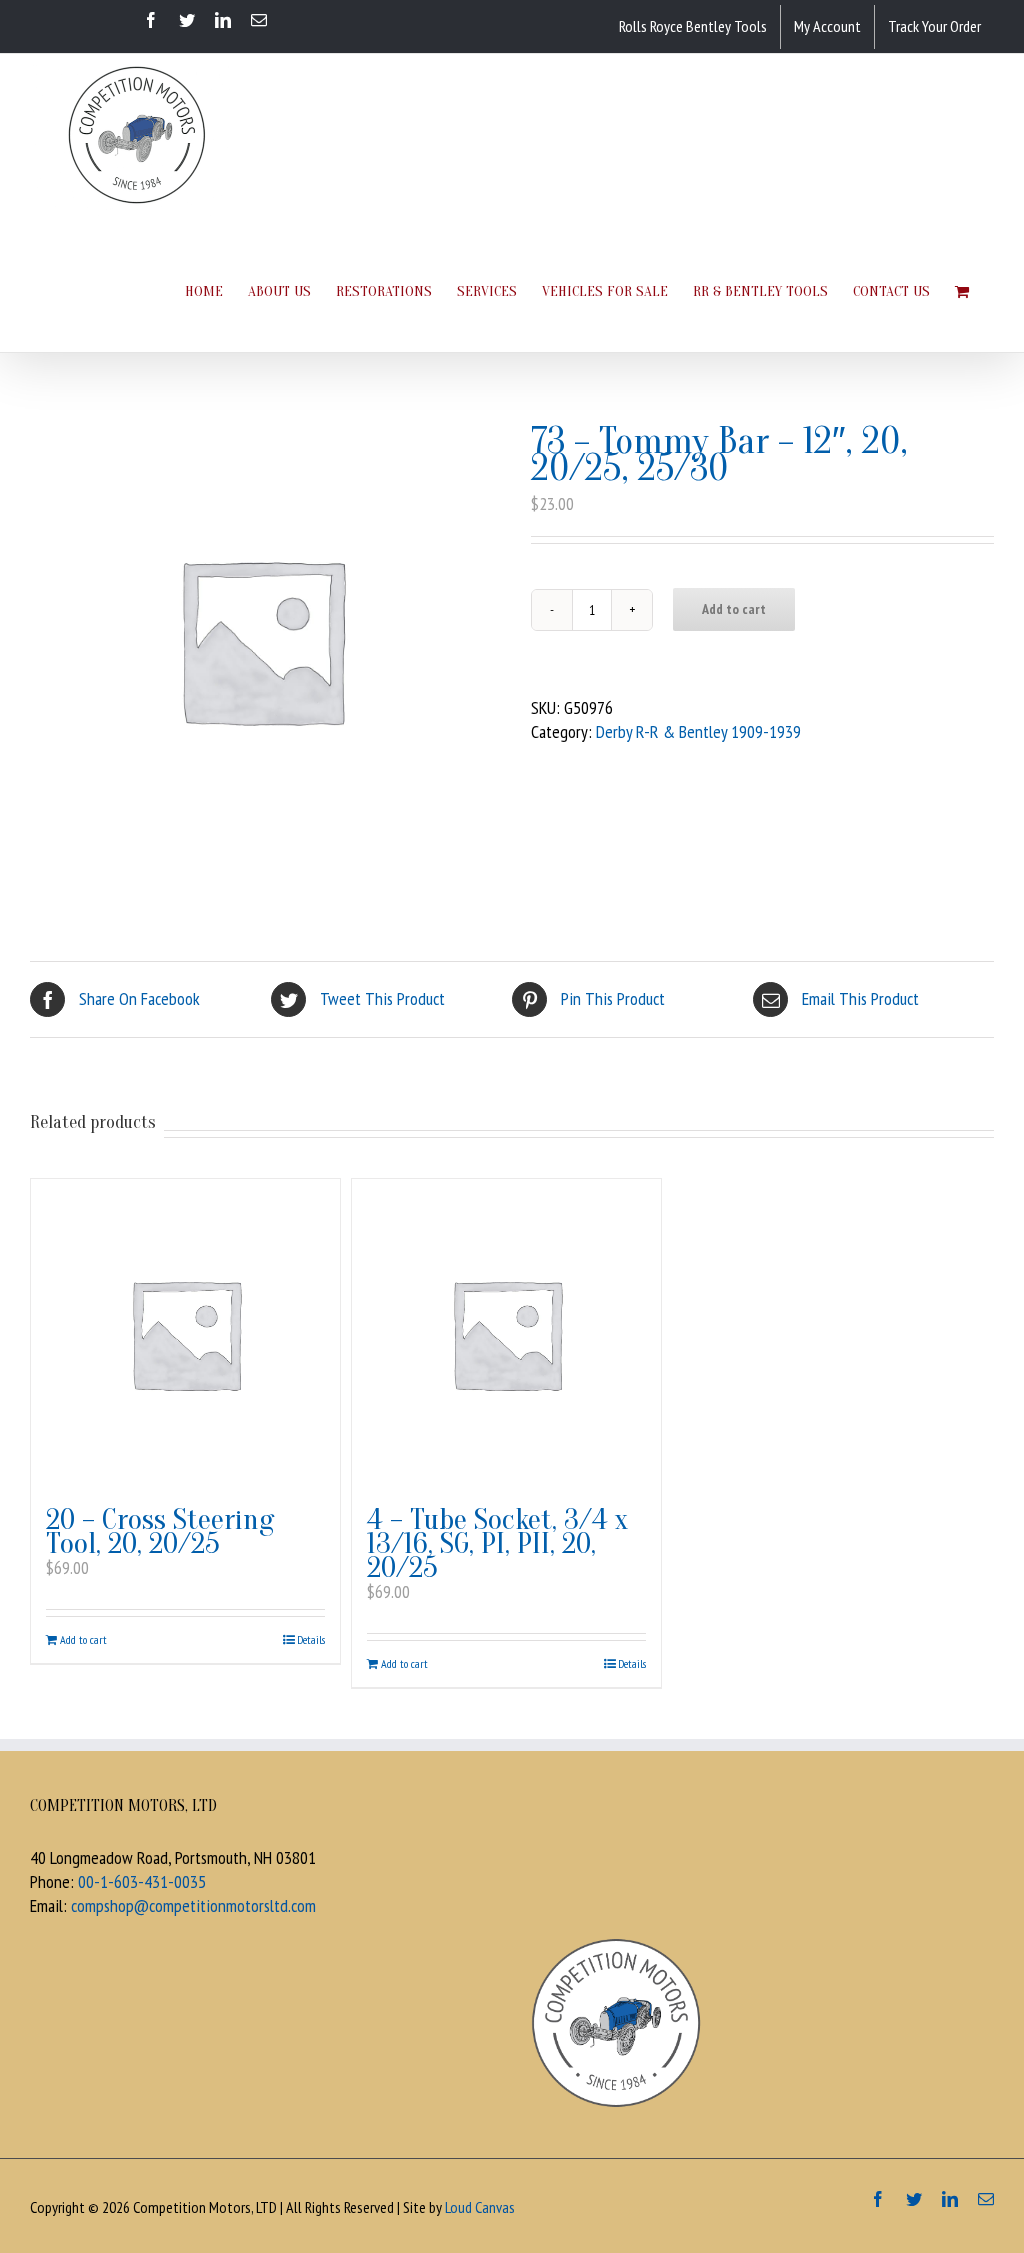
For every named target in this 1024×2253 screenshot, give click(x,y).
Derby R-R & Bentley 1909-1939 (698, 731)
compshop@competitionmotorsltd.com (193, 1905)
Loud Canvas (480, 2207)
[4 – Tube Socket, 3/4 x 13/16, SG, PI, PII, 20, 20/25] (506, 1333)
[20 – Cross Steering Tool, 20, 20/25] (185, 1333)
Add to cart (734, 609)
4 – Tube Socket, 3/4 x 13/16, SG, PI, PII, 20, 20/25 (497, 1543)
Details (311, 1639)
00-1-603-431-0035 (142, 1881)
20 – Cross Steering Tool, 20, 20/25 (160, 1531)
